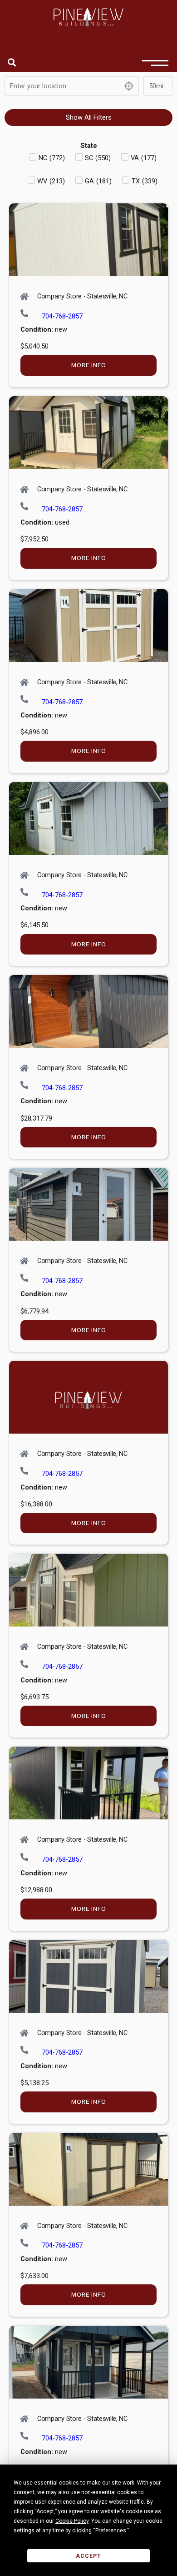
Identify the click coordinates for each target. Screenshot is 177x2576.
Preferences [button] (111, 2531)
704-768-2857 (62, 316)
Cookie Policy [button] (72, 2521)
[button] (12, 62)
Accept (88, 2556)
